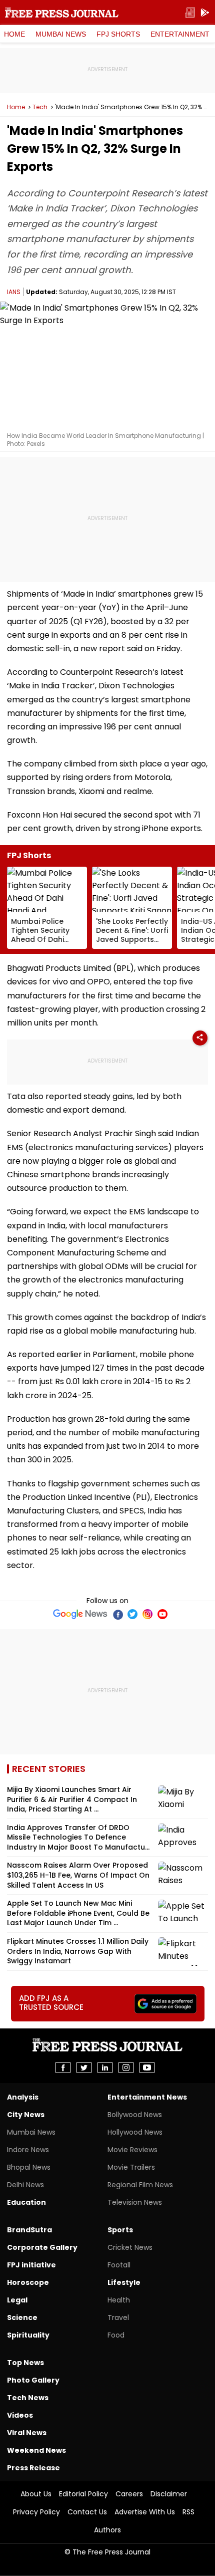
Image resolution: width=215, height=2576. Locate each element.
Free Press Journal (62, 13)
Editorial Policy (83, 2494)
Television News (135, 2202)
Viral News (27, 2433)
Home (14, 34)
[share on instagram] (126, 2068)
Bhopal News (29, 2167)
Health (119, 2300)
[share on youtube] (147, 2068)
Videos (20, 2415)
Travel (118, 2317)
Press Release (33, 2468)
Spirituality (28, 2335)
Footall (119, 2265)
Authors (107, 2530)
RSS (188, 2512)
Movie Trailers (131, 2167)
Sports (120, 2230)
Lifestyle (124, 2282)
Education (26, 2202)
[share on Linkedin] (105, 2068)
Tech (40, 107)
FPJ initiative (31, 2265)
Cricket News (130, 2247)
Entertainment (180, 34)
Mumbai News (61, 34)
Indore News (28, 2150)
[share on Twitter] (84, 2068)
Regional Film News (140, 2185)
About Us (36, 2494)
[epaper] (190, 13)
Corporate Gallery (42, 2247)
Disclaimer (169, 2494)
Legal (17, 2300)
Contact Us (87, 2512)
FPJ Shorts (118, 34)
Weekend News (36, 2450)
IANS (14, 292)
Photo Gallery (33, 2380)
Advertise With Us (145, 2512)
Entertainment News (147, 2097)
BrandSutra (29, 2230)
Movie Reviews (132, 2150)
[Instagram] (147, 1614)
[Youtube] (162, 1614)
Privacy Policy (36, 2512)
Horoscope (28, 2282)
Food (116, 2335)
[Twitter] (132, 1614)
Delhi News (25, 2185)
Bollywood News (135, 2115)
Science (22, 2317)
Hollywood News (135, 2132)
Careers (129, 2494)
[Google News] (80, 1614)
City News (26, 2115)
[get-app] (205, 13)
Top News (25, 2363)
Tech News (28, 2398)
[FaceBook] (117, 1614)
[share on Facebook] (63, 2068)
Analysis (23, 2097)
